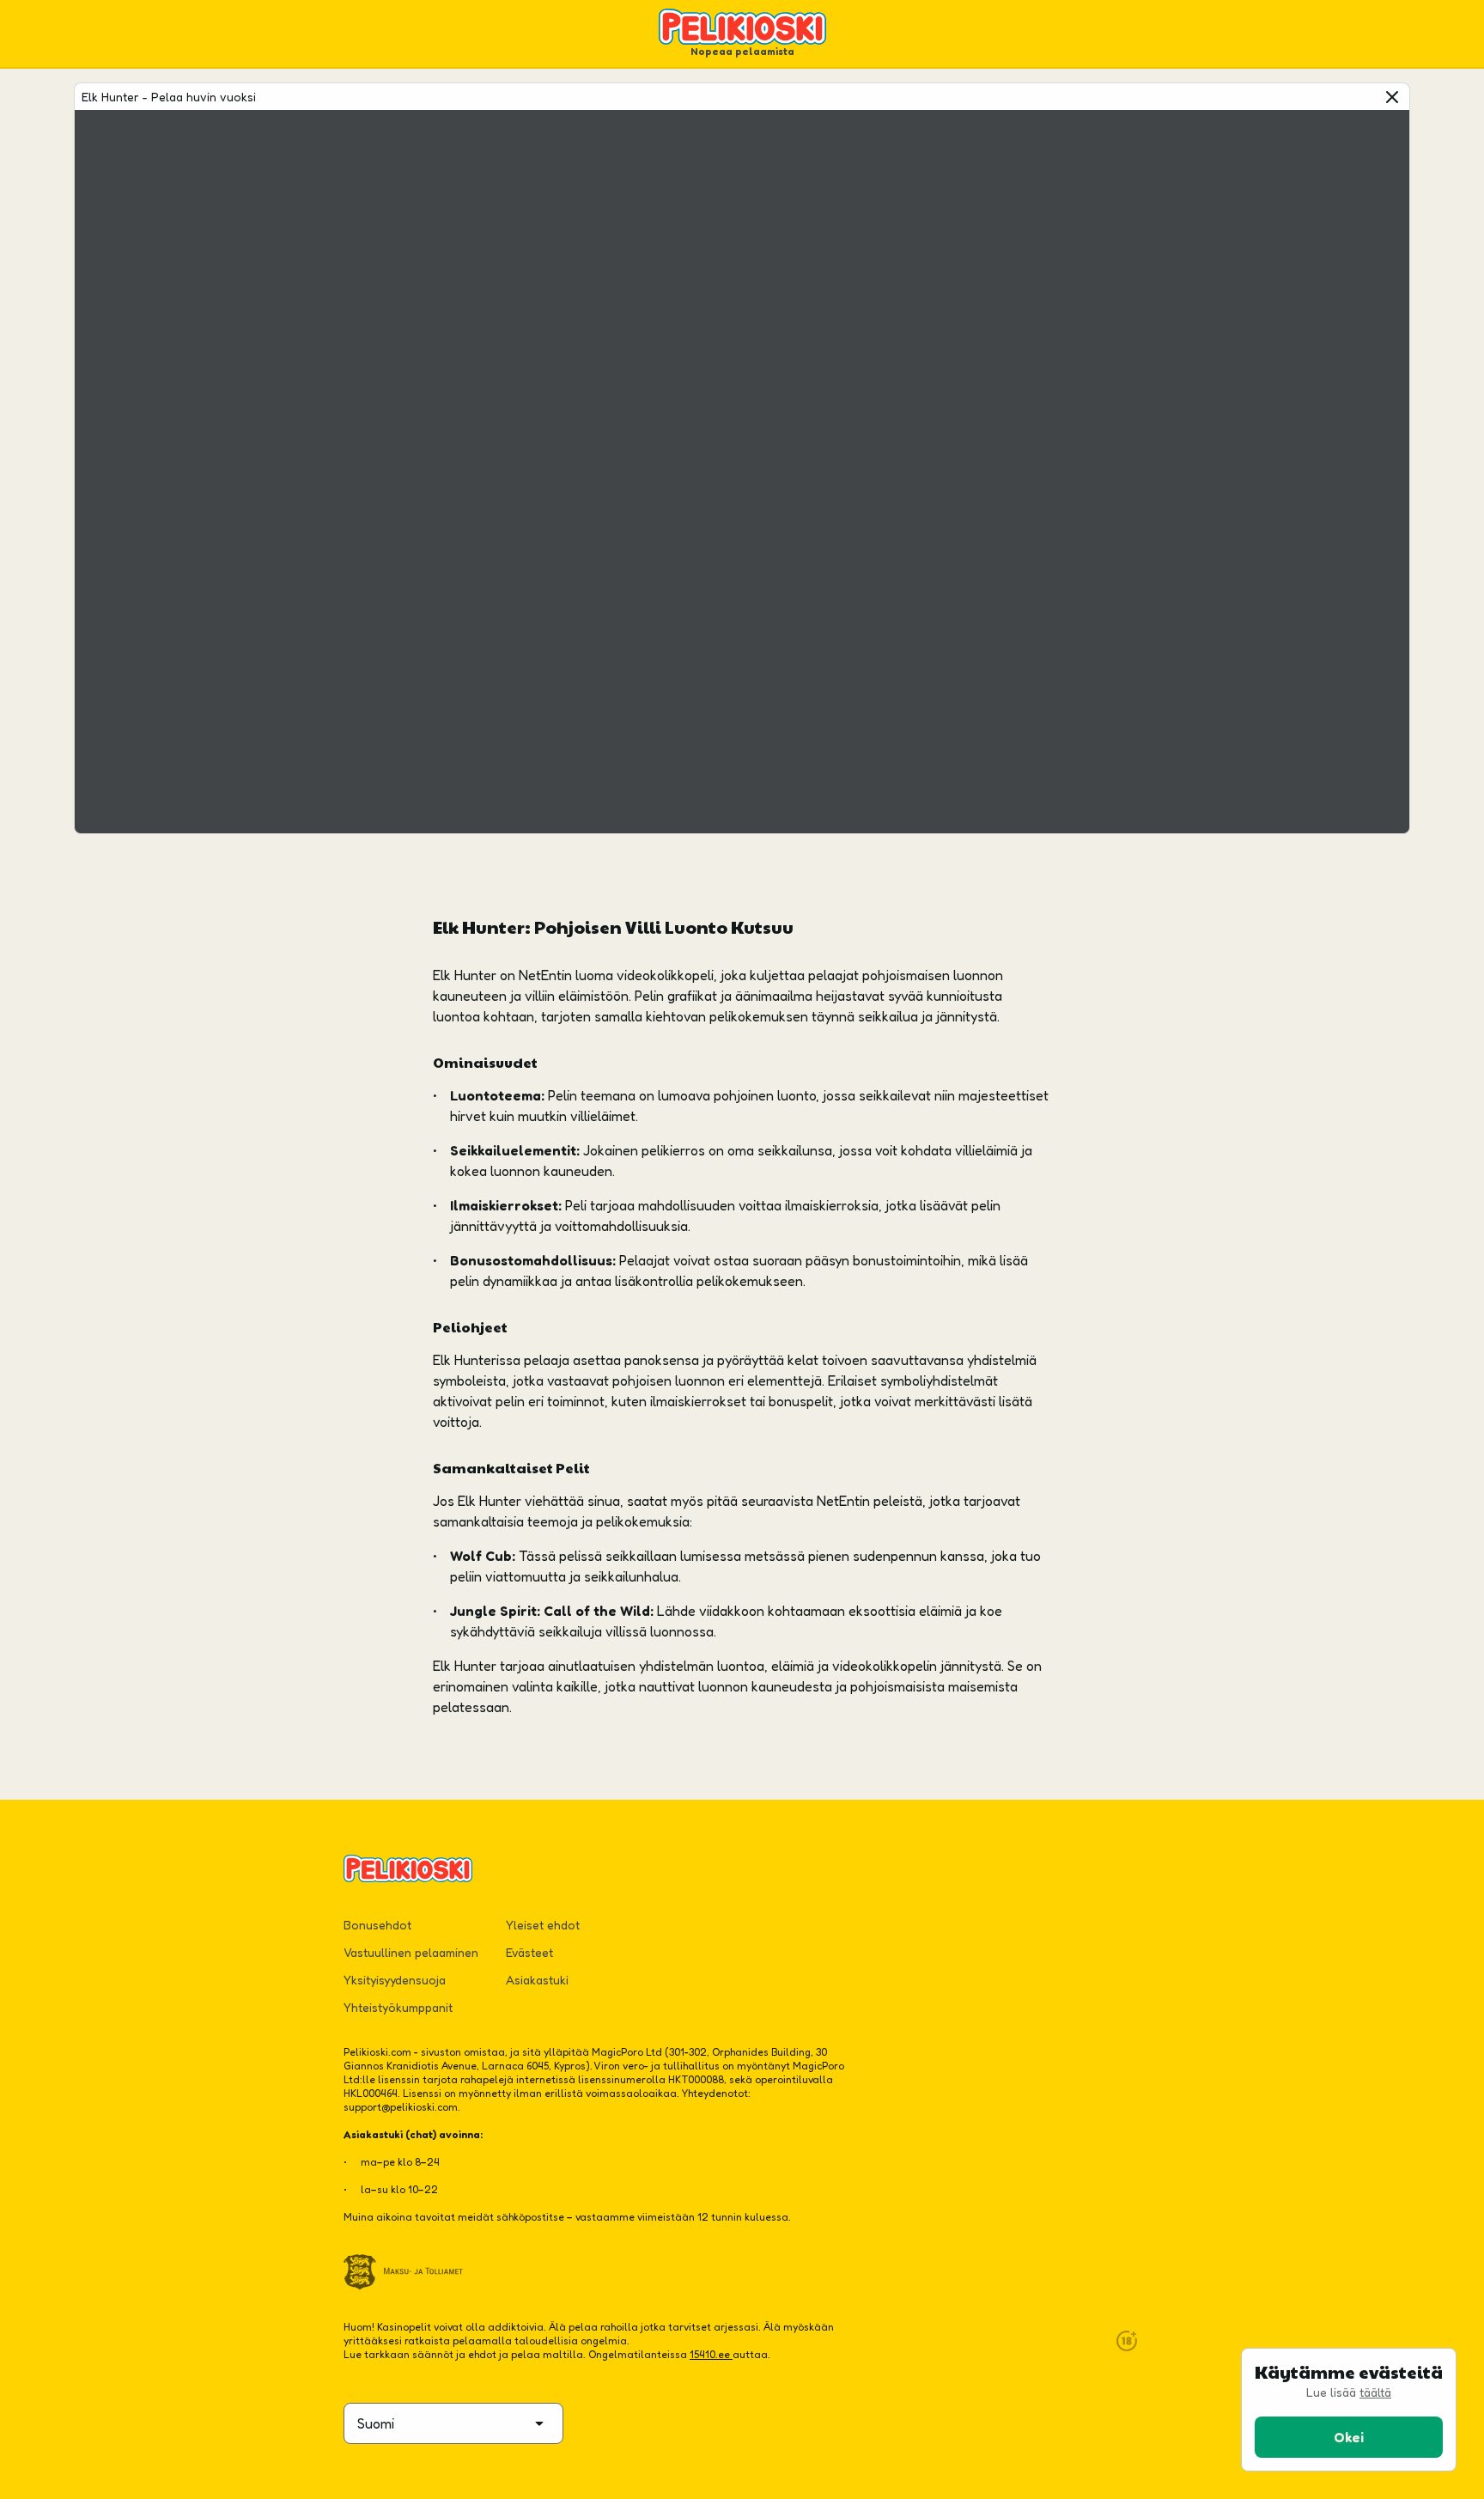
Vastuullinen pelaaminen (411, 1952)
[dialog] (1349, 2410)
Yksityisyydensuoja (395, 1980)
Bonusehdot (377, 1925)
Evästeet (529, 1952)
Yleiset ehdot (543, 1925)
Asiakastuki (537, 1980)
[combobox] (453, 2423)
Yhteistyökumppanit (398, 2007)
